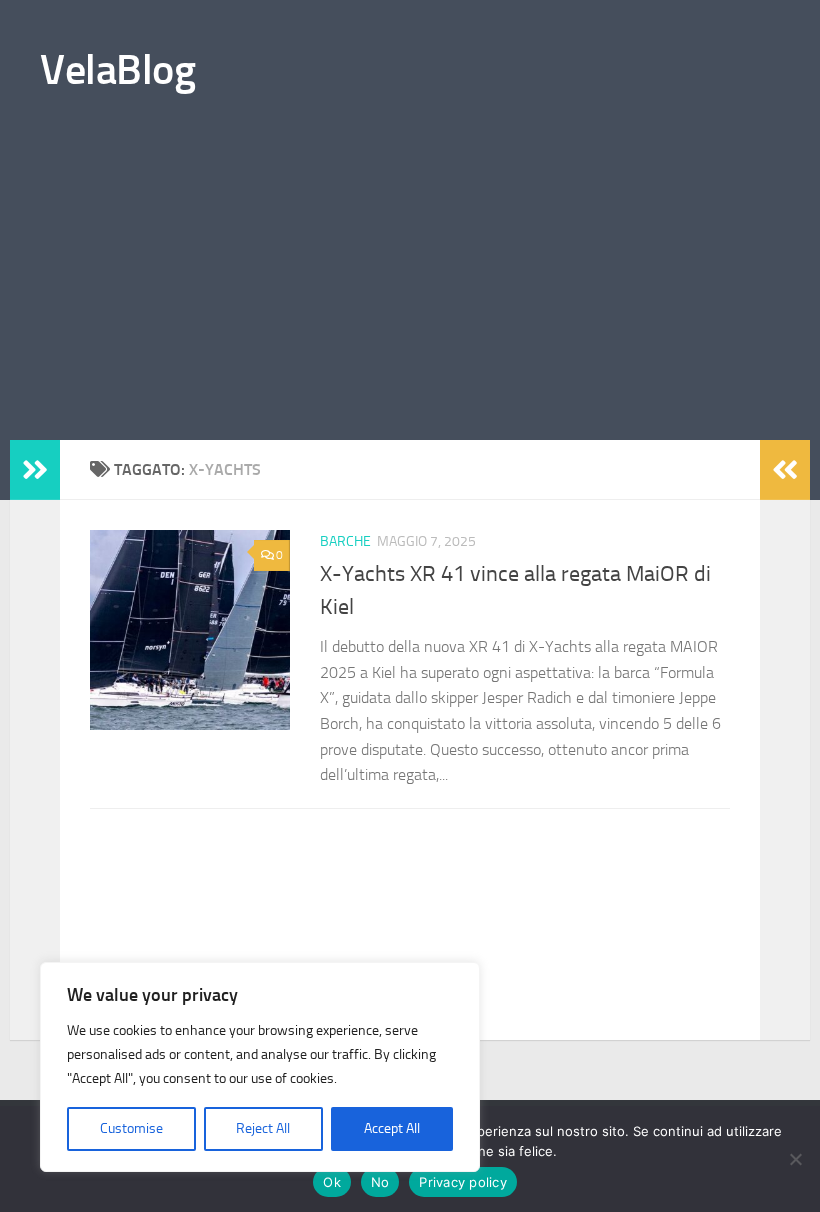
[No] (795, 1159)
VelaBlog (117, 70)
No (380, 1182)
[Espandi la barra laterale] (35, 470)
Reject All (263, 1128)
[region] (260, 1067)
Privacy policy (463, 1182)
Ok (332, 1182)
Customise (131, 1128)
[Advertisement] (410, 290)
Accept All (392, 1128)
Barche (345, 541)
